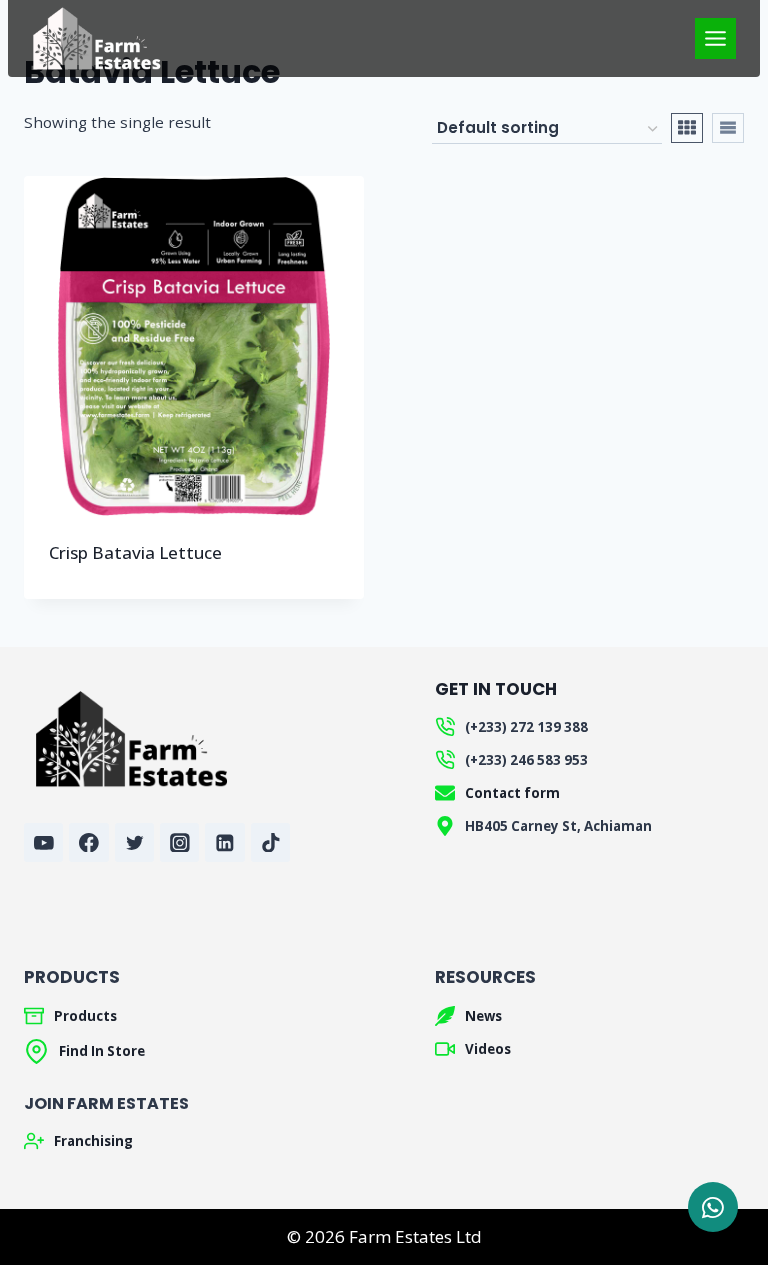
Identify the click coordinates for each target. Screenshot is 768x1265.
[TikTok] (270, 842)
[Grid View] (687, 128)
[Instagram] (179, 842)
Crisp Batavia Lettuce (135, 552)
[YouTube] (43, 842)
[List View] (728, 128)
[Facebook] (88, 842)
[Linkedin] (224, 842)
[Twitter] (134, 842)
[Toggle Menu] (715, 38)
